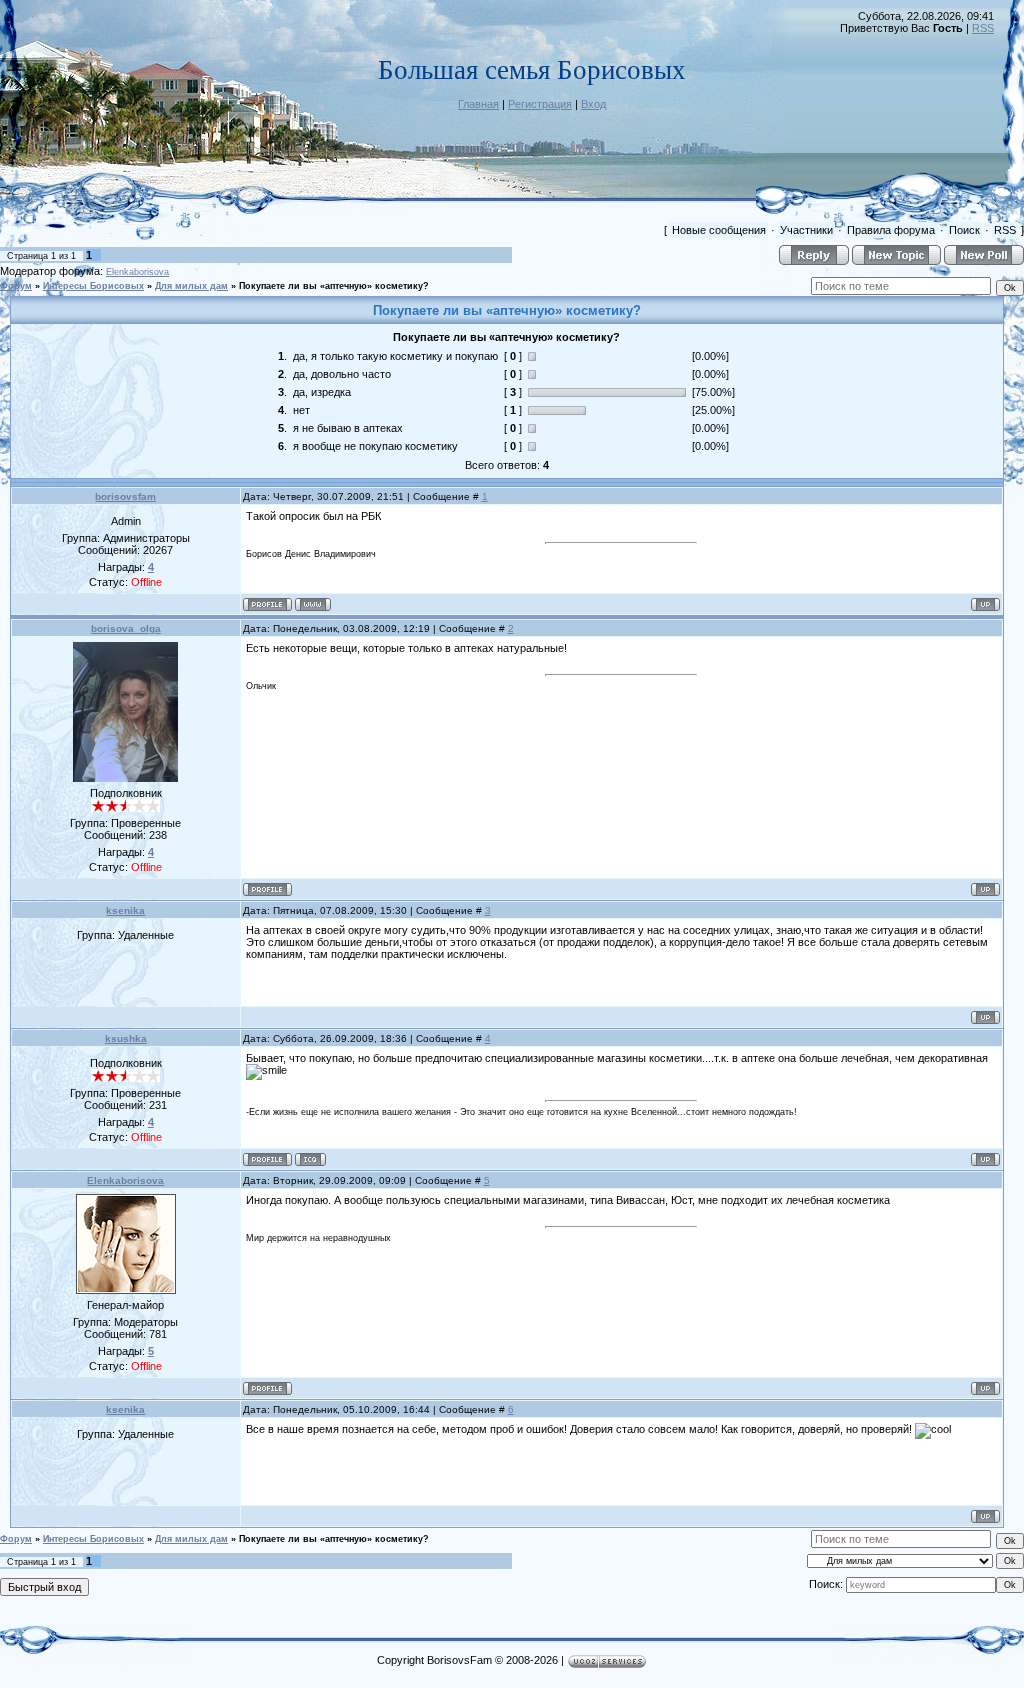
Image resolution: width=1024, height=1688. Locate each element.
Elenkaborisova (137, 272)
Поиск (964, 230)
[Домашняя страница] (313, 604)
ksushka (126, 1038)
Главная (478, 104)
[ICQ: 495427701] (310, 1159)
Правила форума (891, 230)
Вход (593, 104)
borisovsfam (125, 496)
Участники (806, 230)
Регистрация (540, 104)
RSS (983, 28)
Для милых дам (191, 286)
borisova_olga (126, 628)
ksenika (125, 910)
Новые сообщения (719, 230)
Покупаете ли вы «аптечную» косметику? (334, 286)
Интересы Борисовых (93, 286)
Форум (16, 286)
